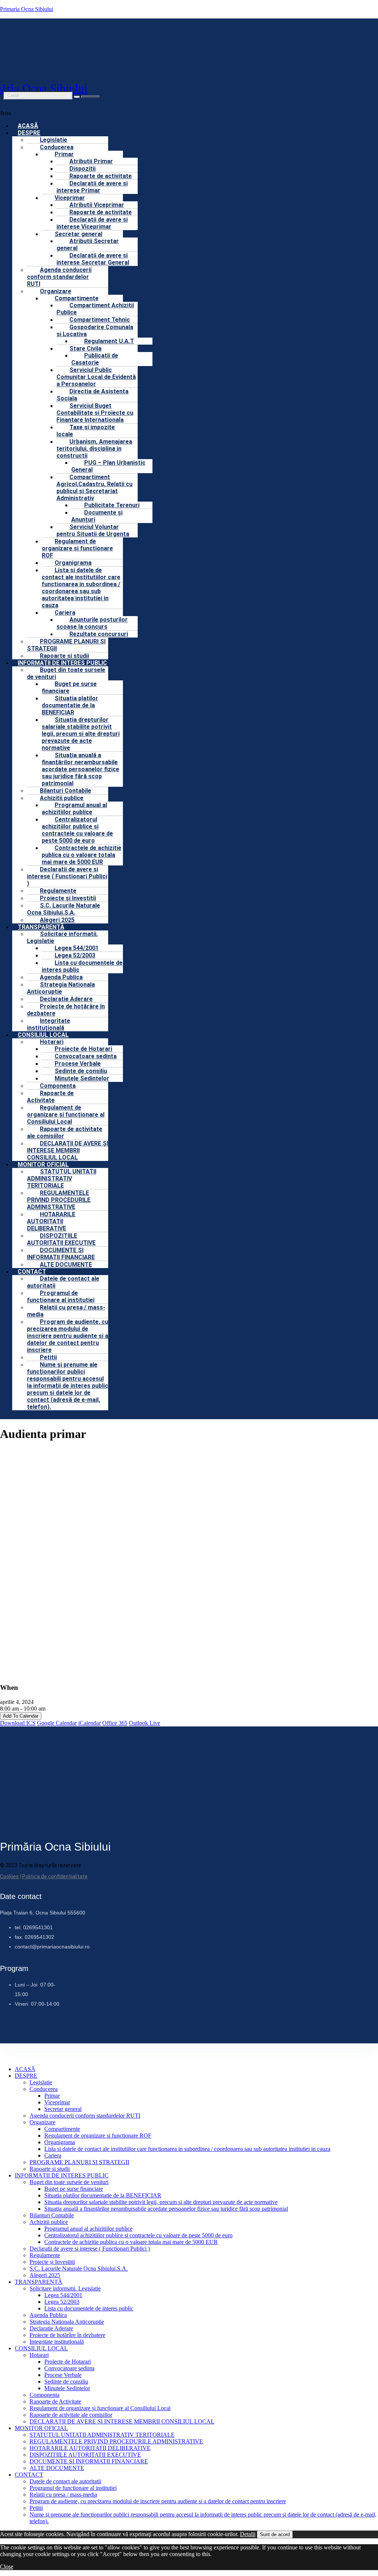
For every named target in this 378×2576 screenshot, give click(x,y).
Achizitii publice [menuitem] (49, 2222)
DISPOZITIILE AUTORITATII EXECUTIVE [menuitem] (85, 2455)
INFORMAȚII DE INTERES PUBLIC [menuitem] (62, 2175)
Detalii (248, 2534)
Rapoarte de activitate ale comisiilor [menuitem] (71, 2415)
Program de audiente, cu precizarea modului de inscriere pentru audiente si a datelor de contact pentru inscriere (68, 1336)
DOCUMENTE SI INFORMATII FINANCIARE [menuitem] (89, 2461)
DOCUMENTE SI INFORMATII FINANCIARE (61, 1254)
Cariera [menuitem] (53, 2155)
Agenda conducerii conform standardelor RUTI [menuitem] (85, 2116)
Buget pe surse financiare (69, 687)
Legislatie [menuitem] (41, 2082)
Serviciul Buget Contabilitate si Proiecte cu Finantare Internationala (95, 413)
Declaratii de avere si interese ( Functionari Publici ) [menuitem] (90, 2249)
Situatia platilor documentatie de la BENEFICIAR (70, 705)
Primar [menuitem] (52, 2096)
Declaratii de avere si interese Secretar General (93, 259)
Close (7, 2567)
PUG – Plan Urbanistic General (108, 466)
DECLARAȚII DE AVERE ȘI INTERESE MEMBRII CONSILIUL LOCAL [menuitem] (122, 2421)
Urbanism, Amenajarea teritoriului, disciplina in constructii (94, 449)
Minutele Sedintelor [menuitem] (67, 2388)
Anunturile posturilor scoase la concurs (92, 623)
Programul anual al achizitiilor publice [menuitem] (88, 2229)
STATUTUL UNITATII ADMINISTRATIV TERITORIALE (62, 1178)
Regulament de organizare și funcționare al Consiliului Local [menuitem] (100, 2408)
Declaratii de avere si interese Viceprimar (92, 223)
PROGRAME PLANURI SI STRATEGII (66, 645)
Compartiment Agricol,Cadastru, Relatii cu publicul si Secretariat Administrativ (94, 488)
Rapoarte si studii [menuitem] (50, 2169)
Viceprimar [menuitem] (57, 2102)
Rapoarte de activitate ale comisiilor (65, 1132)
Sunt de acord (275, 2534)
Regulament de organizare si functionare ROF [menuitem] (98, 2136)
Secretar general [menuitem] (63, 2109)
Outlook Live (145, 1723)
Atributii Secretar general (88, 245)
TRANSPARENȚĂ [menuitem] (39, 2282)
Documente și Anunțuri (97, 516)
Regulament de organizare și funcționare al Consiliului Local (66, 1115)
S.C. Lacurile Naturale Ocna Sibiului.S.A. (63, 909)
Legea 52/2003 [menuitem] (62, 2302)
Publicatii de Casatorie (95, 359)
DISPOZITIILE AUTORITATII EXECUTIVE (61, 1239)
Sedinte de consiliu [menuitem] (66, 2382)
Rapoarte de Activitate (50, 1097)
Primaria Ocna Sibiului (27, 9)
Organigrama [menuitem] (60, 2142)
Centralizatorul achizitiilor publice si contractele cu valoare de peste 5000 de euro (77, 830)
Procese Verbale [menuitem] (63, 2375)
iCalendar (90, 1723)
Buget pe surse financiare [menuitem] (74, 2189)
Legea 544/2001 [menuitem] (63, 2295)
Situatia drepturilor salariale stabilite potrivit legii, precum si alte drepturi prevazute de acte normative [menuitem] (161, 2202)
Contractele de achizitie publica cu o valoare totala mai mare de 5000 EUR (82, 855)
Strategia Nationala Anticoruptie (61, 988)
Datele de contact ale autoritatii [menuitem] (65, 2481)
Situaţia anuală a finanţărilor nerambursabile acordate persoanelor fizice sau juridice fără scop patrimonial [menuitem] (166, 2209)
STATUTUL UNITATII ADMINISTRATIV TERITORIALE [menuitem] (102, 2435)
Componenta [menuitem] (44, 2395)
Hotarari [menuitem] (39, 2355)
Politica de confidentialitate (55, 1876)
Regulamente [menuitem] (45, 2255)
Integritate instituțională (49, 1024)
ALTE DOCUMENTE (66, 1265)
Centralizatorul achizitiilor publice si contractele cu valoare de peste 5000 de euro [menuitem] (138, 2235)
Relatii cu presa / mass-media (66, 1311)
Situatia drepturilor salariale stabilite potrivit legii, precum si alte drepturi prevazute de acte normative (81, 734)
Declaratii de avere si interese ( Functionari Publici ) (67, 876)
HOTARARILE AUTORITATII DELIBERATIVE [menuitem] (90, 2448)
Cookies (9, 1876)
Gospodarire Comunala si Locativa (95, 331)
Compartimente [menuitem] (62, 2129)
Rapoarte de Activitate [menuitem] (55, 2401)
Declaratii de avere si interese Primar (92, 187)
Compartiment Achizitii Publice (95, 309)
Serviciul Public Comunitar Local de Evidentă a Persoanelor (96, 377)
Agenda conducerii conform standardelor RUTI (59, 277)
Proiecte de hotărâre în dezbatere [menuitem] (67, 2335)
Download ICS (18, 1723)
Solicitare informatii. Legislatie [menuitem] (65, 2288)
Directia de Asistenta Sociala (92, 395)
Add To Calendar (21, 1716)
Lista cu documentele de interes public (82, 966)
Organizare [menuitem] (42, 2122)
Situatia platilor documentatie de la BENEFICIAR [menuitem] (103, 2195)
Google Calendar (57, 1723)
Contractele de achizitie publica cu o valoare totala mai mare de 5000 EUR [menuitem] (131, 2242)
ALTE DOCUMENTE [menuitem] (57, 2468)
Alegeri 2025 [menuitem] (45, 2275)
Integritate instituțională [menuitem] (57, 2342)
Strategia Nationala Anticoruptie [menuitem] (67, 2322)
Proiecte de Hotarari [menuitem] (68, 2362)
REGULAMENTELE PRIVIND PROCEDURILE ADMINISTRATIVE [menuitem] (116, 2441)
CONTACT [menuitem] (29, 2475)
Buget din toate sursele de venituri (66, 673)
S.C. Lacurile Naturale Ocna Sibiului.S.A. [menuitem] (79, 2268)
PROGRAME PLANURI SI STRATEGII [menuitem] (79, 2162)
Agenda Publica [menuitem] (48, 2315)
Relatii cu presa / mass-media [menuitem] (63, 2495)
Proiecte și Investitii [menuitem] (52, 2262)
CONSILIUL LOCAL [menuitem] (41, 2348)
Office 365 (115, 1723)
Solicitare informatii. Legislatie (62, 937)
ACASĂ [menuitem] (25, 2069)
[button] (179, 133)
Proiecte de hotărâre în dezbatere (66, 1010)
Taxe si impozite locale (86, 431)
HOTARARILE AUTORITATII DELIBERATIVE (51, 1221)
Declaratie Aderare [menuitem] (51, 2328)
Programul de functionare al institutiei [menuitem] (73, 2488)
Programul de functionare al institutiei (61, 1296)
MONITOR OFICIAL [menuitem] (41, 2428)
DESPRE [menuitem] (26, 2076)
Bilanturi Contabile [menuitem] (52, 2215)
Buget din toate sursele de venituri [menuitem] (69, 2182)
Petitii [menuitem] (36, 2508)
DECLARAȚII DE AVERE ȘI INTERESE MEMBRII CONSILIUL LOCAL (68, 1150)
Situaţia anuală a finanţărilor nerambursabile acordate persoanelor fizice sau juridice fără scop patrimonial (80, 769)
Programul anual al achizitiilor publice (74, 809)
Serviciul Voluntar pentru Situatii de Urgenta (93, 530)
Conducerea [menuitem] (44, 2089)
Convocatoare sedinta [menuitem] (69, 2368)
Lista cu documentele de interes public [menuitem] (89, 2308)
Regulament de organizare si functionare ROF (77, 548)
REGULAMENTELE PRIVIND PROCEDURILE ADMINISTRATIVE (59, 1200)
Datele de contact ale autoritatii (63, 1282)
